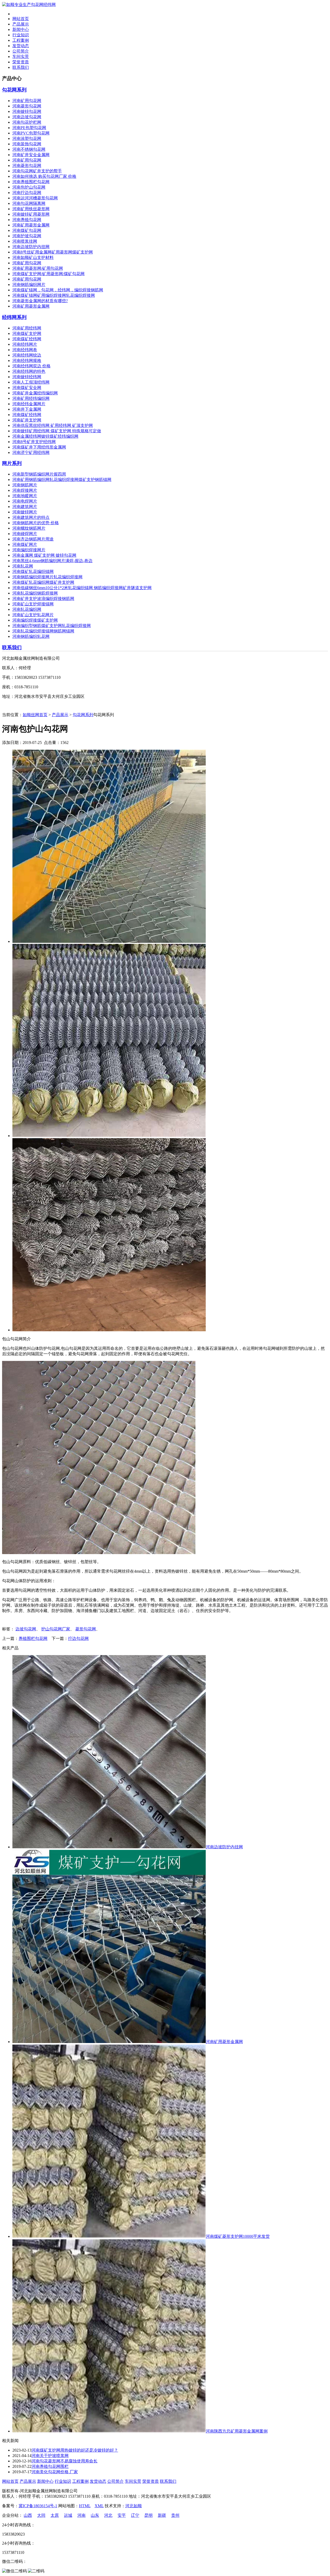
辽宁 (135, 2515)
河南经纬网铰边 (27, 355)
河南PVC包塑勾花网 (31, 133)
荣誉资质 (21, 62)
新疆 (162, 2515)
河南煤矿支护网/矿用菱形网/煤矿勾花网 (48, 274)
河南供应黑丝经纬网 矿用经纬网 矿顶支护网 (53, 425)
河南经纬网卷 (25, 350)
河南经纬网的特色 (29, 371)
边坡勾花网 (26, 1629)
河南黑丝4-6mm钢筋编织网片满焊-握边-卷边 (52, 561)
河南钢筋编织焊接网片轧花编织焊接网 (47, 577)
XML (99, 2506)
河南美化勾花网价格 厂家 (55, 2472)
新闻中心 (21, 29)
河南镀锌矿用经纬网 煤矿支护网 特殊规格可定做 (57, 431)
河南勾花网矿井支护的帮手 (37, 171)
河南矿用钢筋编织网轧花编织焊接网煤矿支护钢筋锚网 (62, 480)
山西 (28, 2515)
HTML (85, 2506)
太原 (55, 2515)
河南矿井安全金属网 (31, 155)
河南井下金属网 (27, 409)
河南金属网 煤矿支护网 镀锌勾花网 (44, 555)
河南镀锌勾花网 (27, 111)
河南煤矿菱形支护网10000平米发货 (238, 2236)
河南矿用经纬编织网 (31, 398)
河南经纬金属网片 (29, 404)
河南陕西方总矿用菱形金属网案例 (237, 2431)
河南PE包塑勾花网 (29, 128)
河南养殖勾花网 (27, 220)
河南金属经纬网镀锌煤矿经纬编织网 (45, 436)
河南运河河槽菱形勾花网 (35, 198)
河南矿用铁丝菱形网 (31, 209)
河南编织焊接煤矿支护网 (35, 620)
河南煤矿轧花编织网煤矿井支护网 (43, 582)
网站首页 (21, 19)
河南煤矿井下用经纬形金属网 (39, 447)
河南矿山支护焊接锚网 (33, 604)
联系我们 (21, 67)
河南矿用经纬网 (27, 328)
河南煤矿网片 (25, 544)
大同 (41, 2515)
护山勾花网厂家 (56, 1629)
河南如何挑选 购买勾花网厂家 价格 (44, 176)
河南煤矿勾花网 (27, 230)
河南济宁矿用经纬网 (31, 452)
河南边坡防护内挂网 (31, 247)
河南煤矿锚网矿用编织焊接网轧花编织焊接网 (54, 295)
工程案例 (21, 40)
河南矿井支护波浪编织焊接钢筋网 (43, 599)
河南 (81, 2515)
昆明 (148, 2515)
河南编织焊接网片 (29, 550)
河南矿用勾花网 (27, 101)
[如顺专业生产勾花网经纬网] (29, 5)
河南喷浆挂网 (25, 241)
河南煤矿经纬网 (27, 339)
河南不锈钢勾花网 (29, 149)
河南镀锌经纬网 (27, 377)
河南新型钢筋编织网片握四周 (39, 474)
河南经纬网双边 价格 (31, 366)
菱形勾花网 (86, 1629)
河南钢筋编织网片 (29, 285)
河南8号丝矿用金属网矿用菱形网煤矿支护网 (53, 252)
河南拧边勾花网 (27, 193)
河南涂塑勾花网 (27, 138)
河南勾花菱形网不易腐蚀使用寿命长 (64, 2461)
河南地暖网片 (25, 496)
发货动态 (21, 46)
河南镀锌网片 (25, 512)
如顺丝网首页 (35, 715)
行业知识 (21, 35)
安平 (122, 2515)
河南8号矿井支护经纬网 (34, 442)
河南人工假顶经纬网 (31, 382)
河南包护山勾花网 (29, 187)
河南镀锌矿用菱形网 (31, 214)
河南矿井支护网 (27, 420)
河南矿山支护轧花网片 (33, 615)
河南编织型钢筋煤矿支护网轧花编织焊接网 (52, 626)
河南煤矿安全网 (27, 388)
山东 (95, 2515)
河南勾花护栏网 (27, 122)
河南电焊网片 (25, 501)
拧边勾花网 (78, 1638)
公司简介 (21, 51)
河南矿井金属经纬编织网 (35, 393)
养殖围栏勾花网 (33, 1638)
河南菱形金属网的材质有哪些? (40, 301)
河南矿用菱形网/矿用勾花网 (38, 268)
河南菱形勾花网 (27, 106)
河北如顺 (134, 2506)
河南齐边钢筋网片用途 (33, 539)
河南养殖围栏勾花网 (31, 182)
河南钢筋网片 (25, 485)
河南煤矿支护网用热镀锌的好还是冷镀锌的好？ (75, 2450)
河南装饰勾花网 (27, 144)
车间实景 (21, 57)
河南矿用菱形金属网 (31, 225)
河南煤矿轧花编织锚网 (33, 571)
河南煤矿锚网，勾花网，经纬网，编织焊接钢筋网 (58, 290)
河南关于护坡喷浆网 (50, 2456)
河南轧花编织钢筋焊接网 (35, 593)
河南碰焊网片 (25, 534)
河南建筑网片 (25, 507)
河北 (108, 2515)
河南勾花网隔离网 (29, 203)
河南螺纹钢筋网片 (29, 528)
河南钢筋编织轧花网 (31, 636)
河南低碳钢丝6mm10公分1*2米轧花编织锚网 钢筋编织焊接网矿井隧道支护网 (82, 588)
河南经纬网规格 (27, 361)
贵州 (175, 2515)
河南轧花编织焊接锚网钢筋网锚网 (43, 631)
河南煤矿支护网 (27, 333)
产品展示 (21, 24)
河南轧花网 (23, 566)
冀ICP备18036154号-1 (38, 2506)
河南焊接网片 (25, 490)
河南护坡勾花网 (27, 236)
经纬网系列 (14, 317)
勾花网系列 (14, 90)
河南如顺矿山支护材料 (33, 257)
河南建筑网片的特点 (31, 517)
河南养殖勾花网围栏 (50, 2466)
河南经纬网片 (25, 344)
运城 (68, 2515)
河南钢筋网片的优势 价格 (36, 523)
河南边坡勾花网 (27, 117)
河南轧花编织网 (27, 609)
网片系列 (12, 463)
